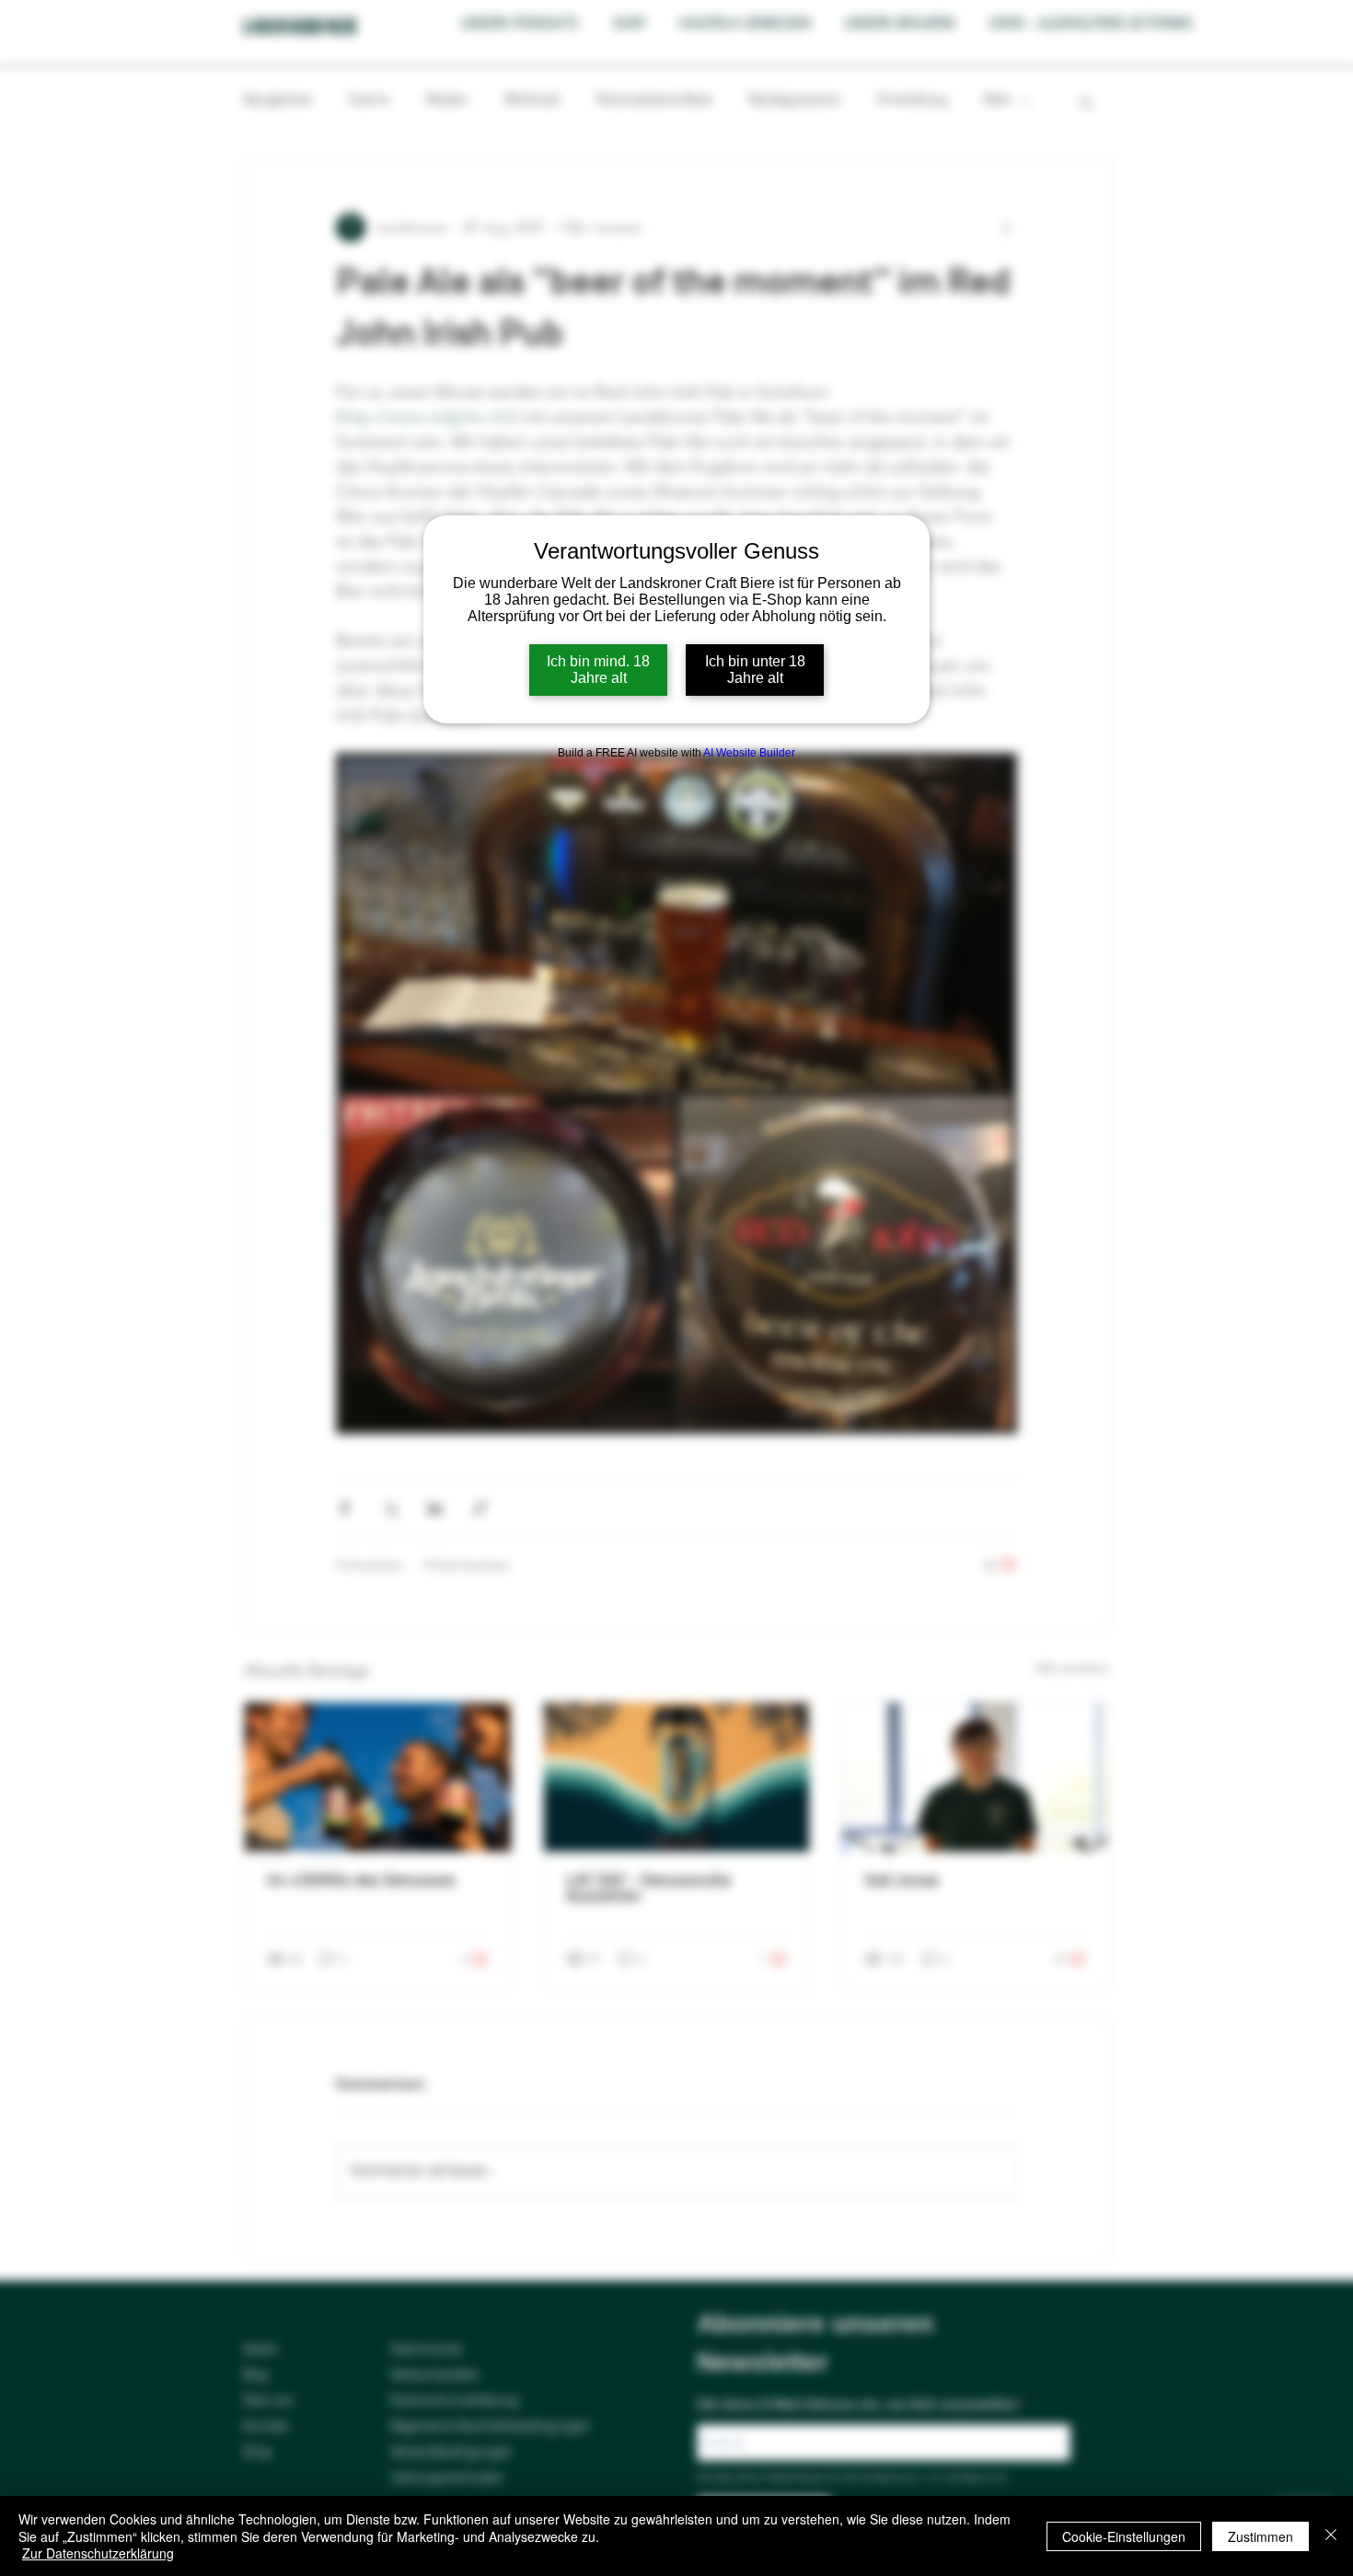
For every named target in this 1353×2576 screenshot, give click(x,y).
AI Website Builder (749, 753)
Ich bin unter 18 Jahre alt (755, 670)
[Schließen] (1331, 2536)
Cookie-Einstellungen (1124, 2536)
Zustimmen (1260, 2536)
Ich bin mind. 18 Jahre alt (598, 670)
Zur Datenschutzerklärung (98, 2553)
